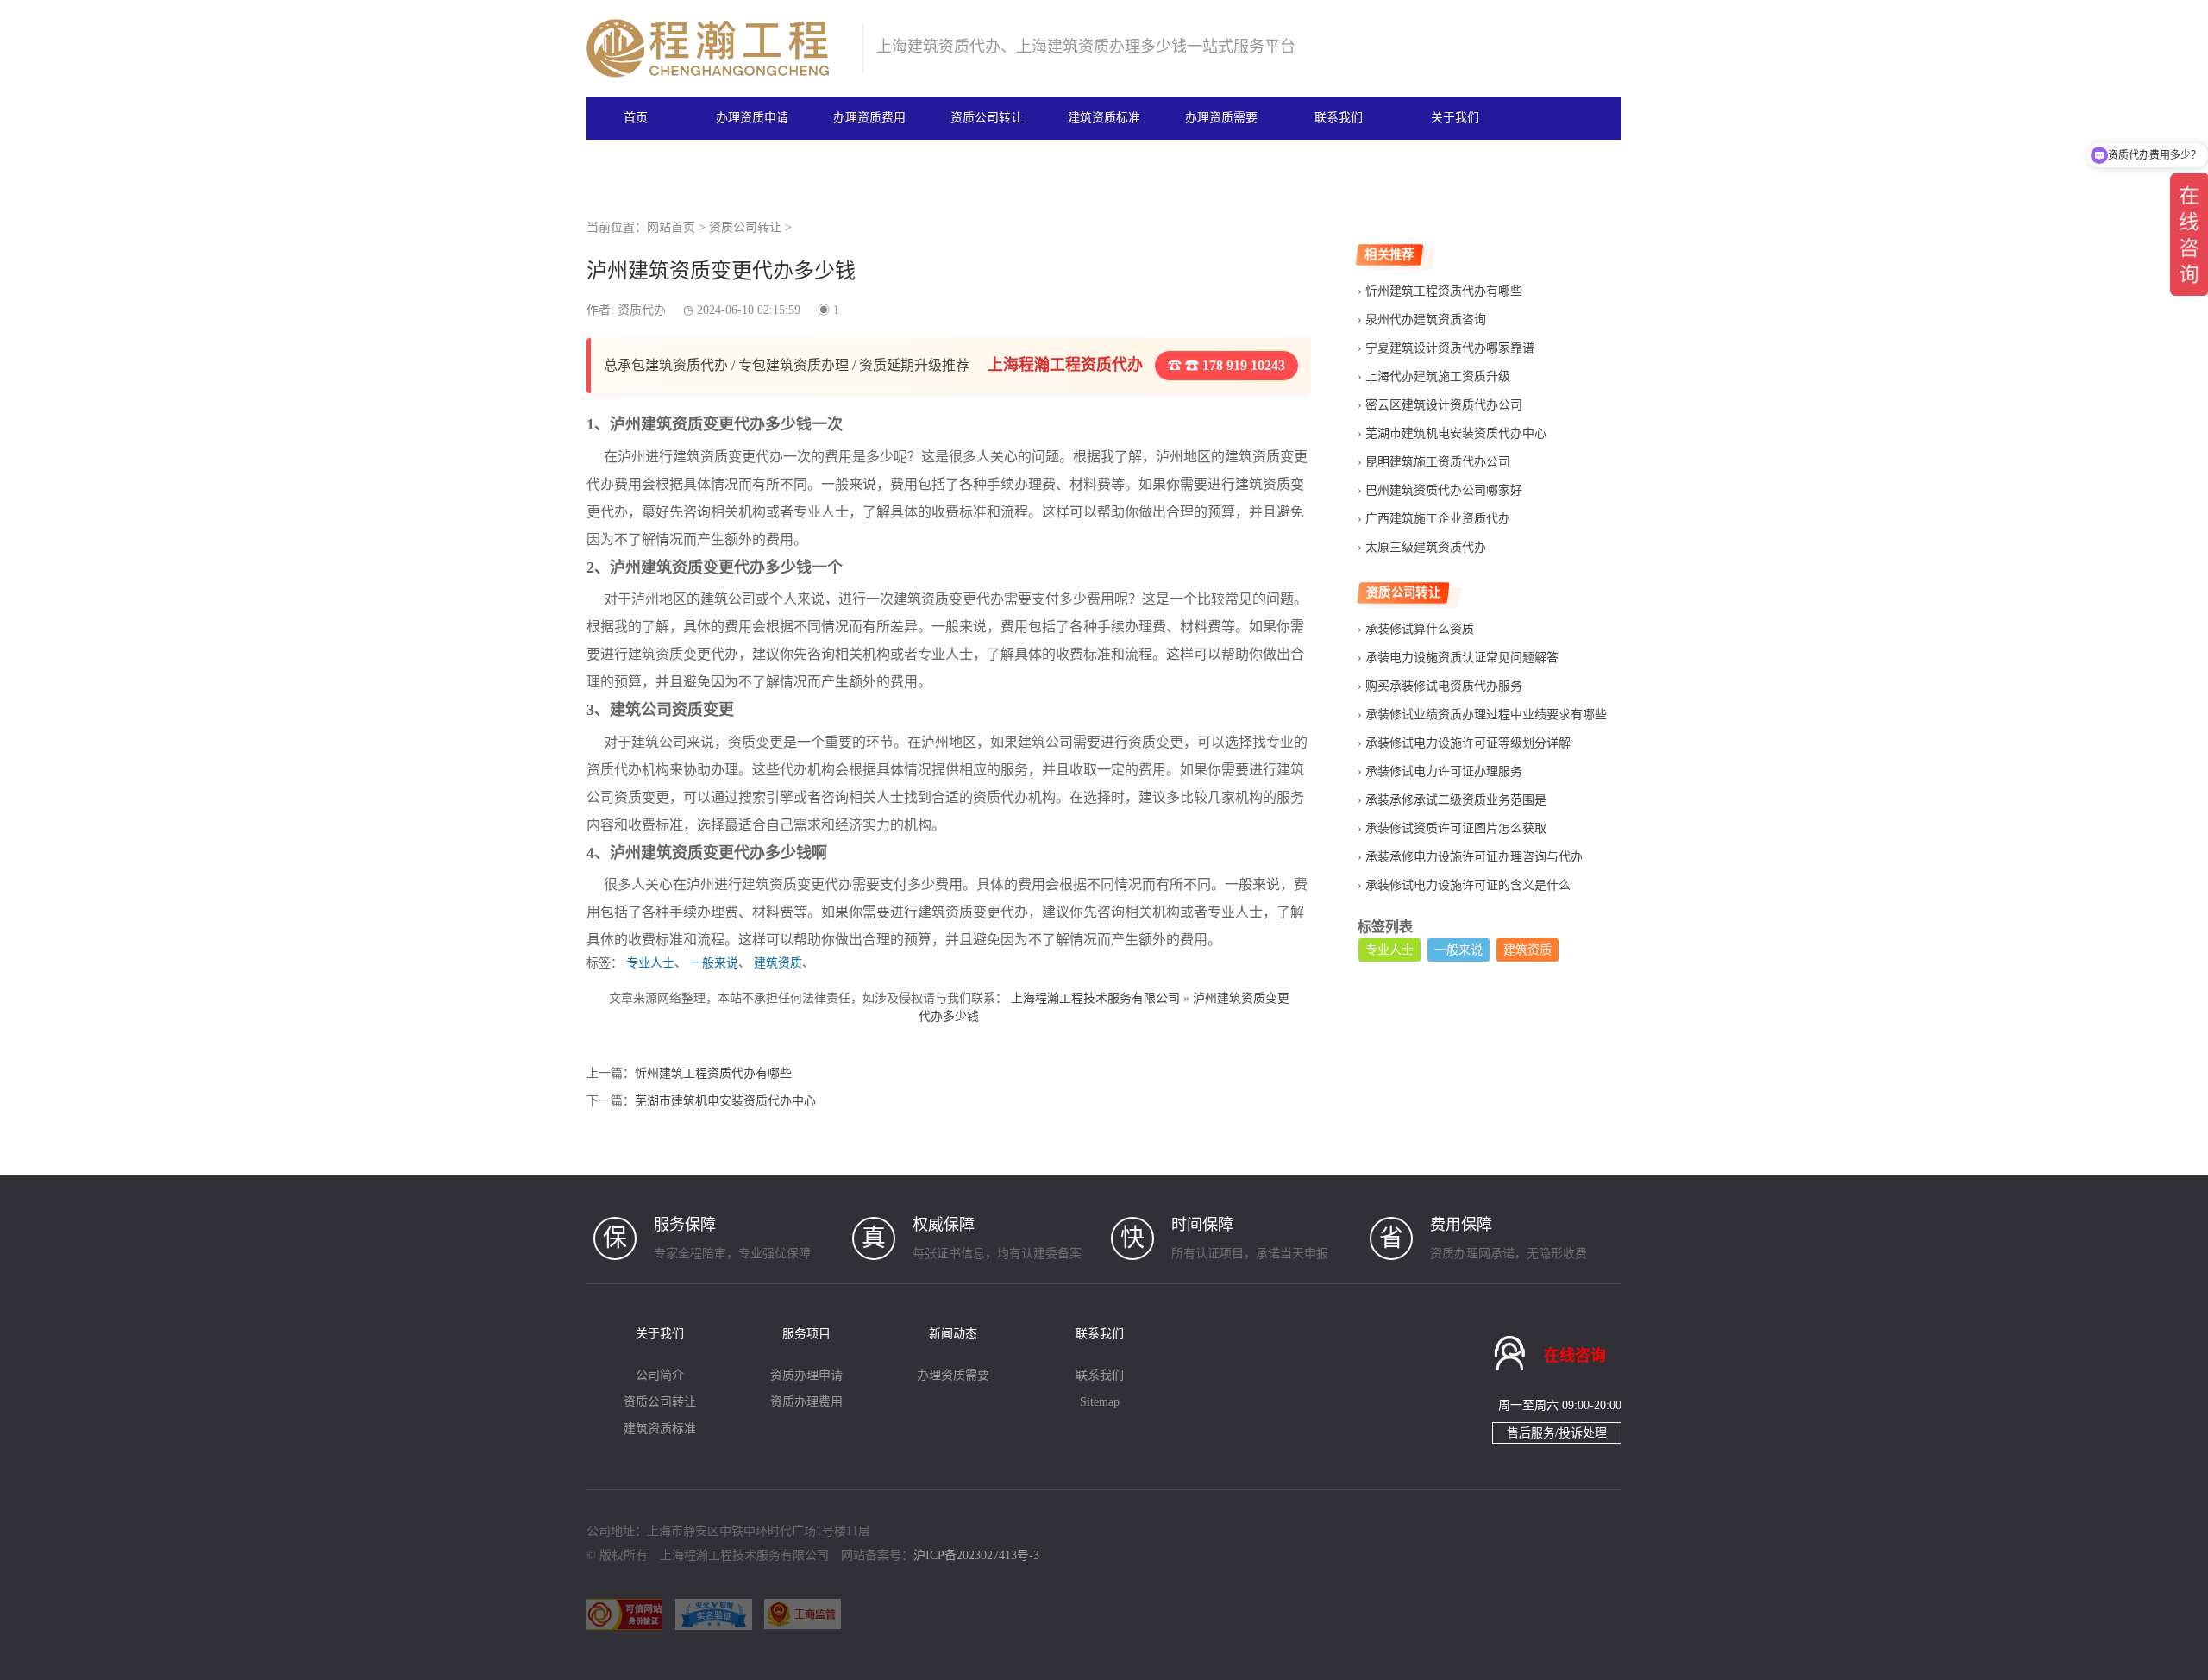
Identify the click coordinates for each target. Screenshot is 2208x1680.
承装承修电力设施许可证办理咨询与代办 (1474, 857)
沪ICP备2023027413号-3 (976, 1555)
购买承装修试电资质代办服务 (1444, 686)
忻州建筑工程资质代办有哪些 (713, 1073)
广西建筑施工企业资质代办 (1438, 519)
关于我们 (1455, 118)
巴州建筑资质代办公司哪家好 (1444, 490)
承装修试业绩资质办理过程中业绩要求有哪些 (1486, 715)
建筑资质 (778, 963)
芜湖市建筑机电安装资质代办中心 (725, 1101)
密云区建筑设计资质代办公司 (1444, 405)
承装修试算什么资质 (1420, 629)
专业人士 (650, 963)
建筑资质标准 (1104, 118)
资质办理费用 (806, 1402)
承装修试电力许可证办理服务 (1444, 771)
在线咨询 (1575, 1356)
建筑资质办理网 (717, 48)
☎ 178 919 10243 (1233, 365)
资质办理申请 (806, 1375)
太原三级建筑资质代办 (1426, 547)
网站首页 (671, 227)
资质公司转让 (987, 118)
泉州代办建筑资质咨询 (1426, 320)
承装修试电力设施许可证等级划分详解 (1468, 743)
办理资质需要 (1221, 118)
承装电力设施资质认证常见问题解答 (1462, 658)
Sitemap (1100, 1402)
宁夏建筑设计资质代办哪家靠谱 (1450, 348)
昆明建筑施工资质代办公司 (1438, 462)
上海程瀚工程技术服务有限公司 (1095, 998)
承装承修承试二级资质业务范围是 (1456, 800)
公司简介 (660, 1375)
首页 (636, 118)
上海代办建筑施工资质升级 (1438, 376)
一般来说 (714, 963)
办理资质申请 (752, 118)
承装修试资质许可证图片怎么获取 (1456, 828)
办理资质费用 (869, 118)
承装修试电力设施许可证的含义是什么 (1468, 885)
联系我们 (1339, 118)
